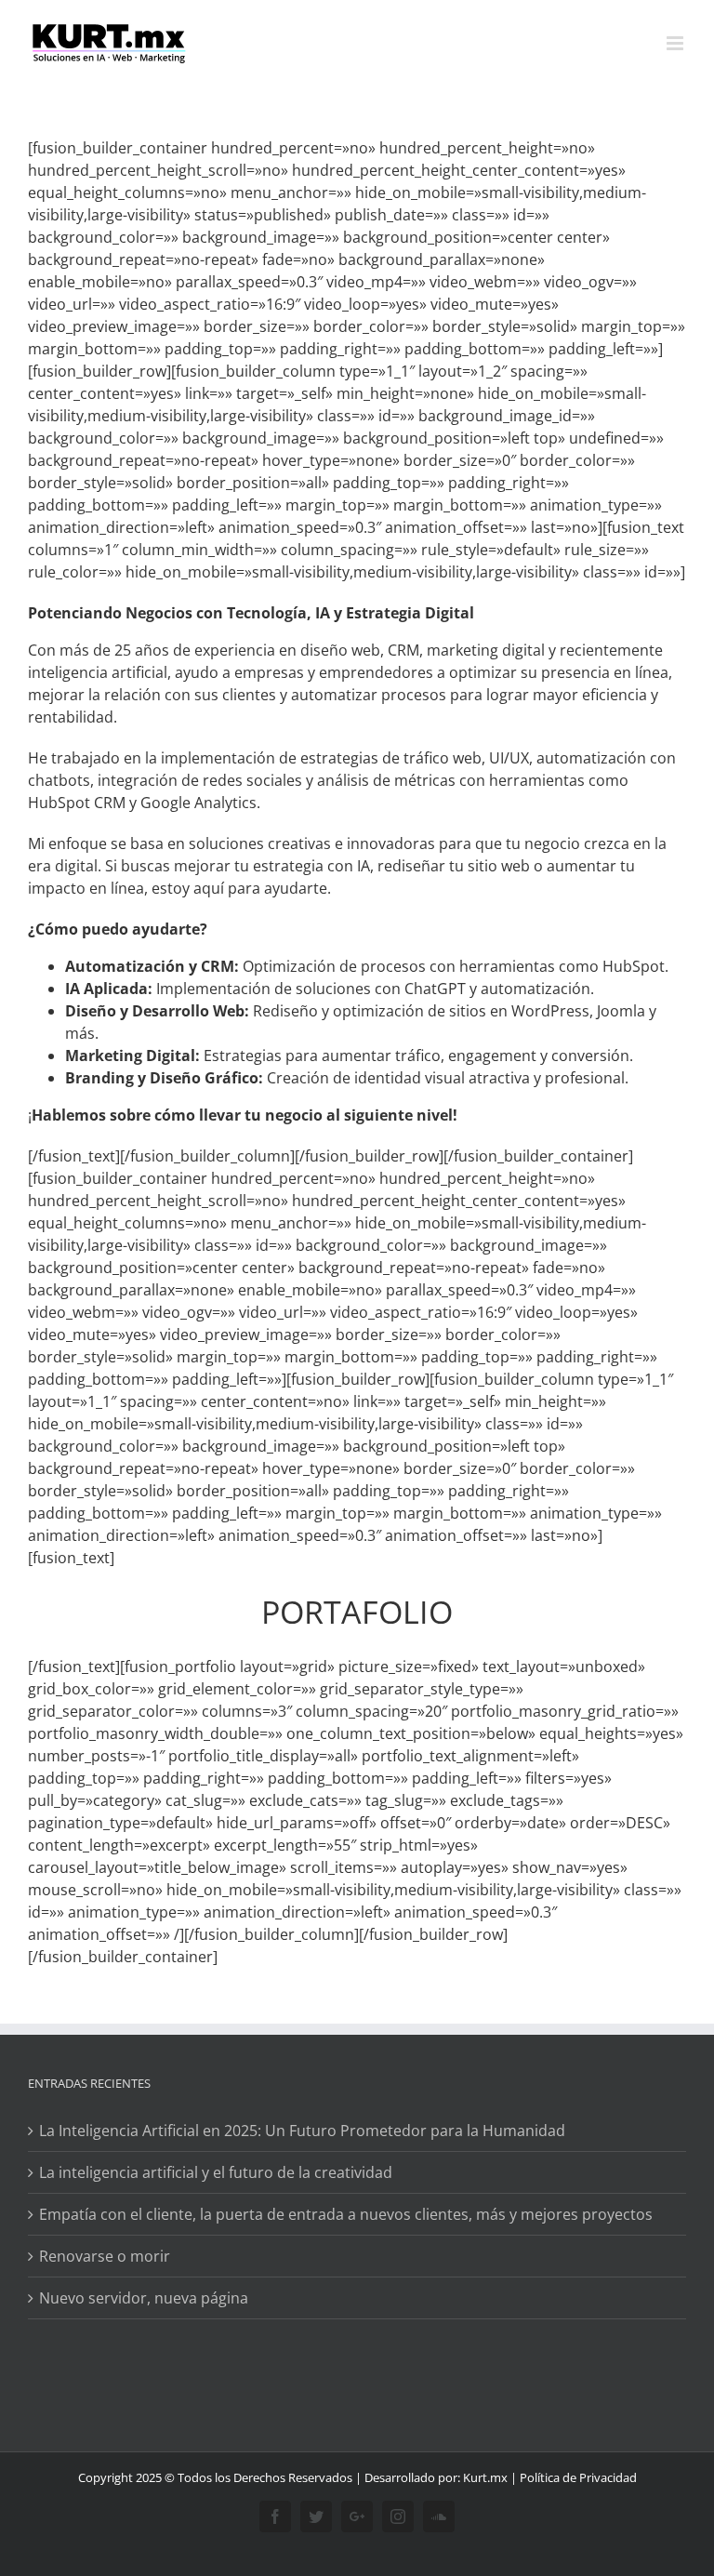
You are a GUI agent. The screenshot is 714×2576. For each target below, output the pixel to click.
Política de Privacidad (578, 2477)
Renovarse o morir (105, 2256)
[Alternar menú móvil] (676, 43)
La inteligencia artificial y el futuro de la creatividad (216, 2172)
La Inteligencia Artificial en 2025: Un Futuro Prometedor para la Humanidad (302, 2131)
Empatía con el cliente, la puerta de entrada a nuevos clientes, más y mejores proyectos (346, 2214)
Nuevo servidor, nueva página (144, 2298)
